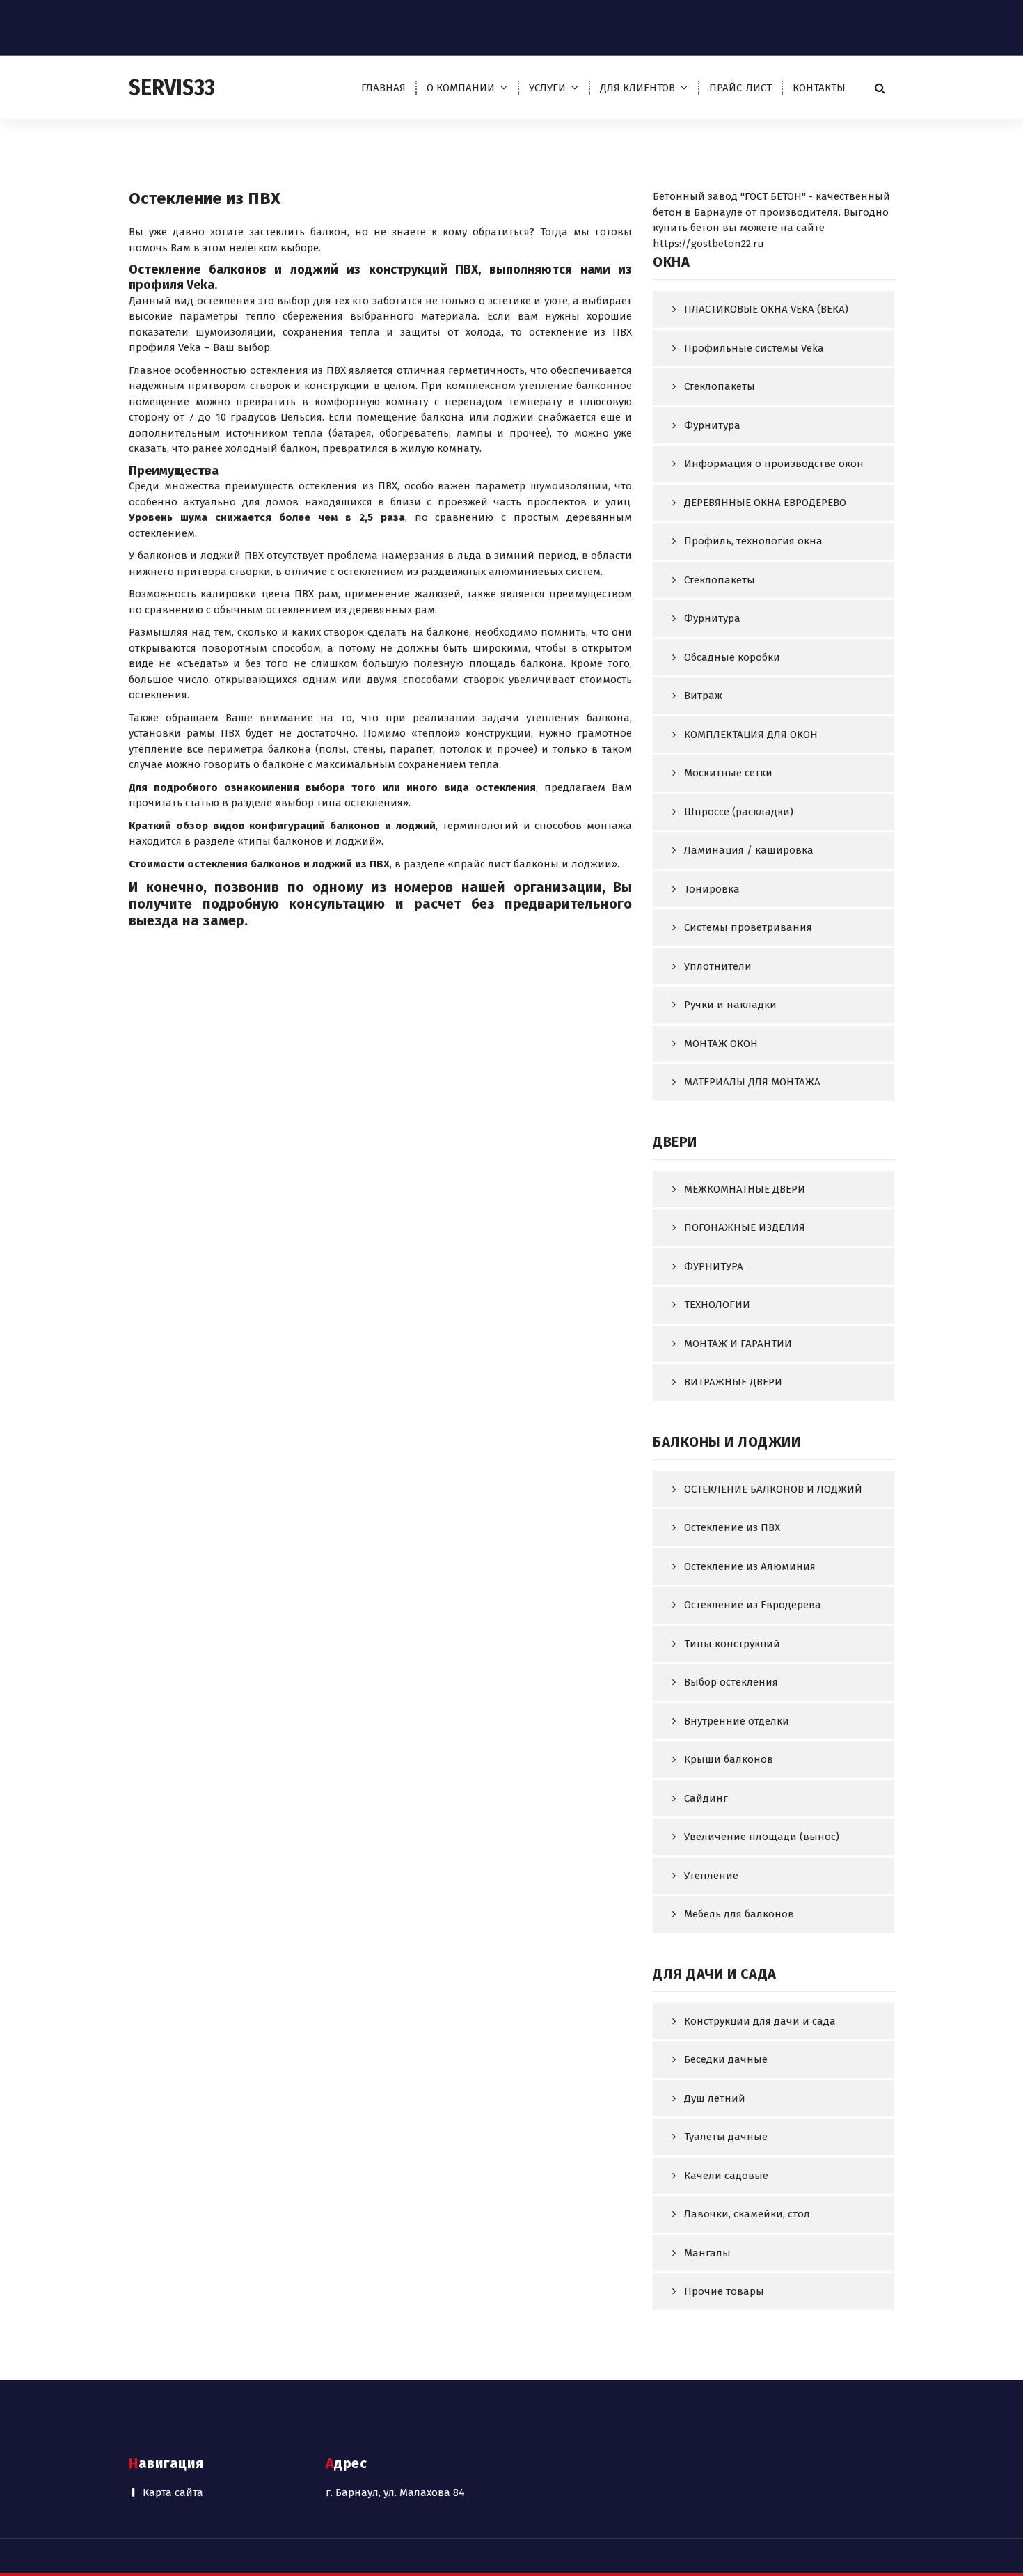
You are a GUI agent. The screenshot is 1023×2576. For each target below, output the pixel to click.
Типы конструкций (732, 1644)
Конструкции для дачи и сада (760, 2021)
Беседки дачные (726, 2059)
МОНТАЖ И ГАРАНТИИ (738, 1344)
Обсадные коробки (732, 657)
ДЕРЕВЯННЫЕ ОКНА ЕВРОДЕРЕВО (765, 503)
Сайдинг (706, 1798)
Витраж (703, 696)
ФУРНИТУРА (714, 1266)
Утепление (711, 1876)
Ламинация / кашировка (749, 850)
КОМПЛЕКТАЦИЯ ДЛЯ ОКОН (751, 735)
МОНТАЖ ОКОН (721, 1044)
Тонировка (712, 889)
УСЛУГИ (547, 88)
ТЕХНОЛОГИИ (717, 1305)
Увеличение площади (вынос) (762, 1837)
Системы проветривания (748, 927)
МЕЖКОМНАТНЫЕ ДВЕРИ (745, 1189)
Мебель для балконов (739, 1914)
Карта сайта (173, 2492)
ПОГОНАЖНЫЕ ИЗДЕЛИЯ (745, 1227)
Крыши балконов (729, 1759)
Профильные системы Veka (754, 348)
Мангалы (707, 2253)
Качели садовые (726, 2176)
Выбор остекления (731, 1682)
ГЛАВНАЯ (383, 88)
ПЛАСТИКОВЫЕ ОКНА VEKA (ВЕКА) (766, 309)
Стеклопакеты (720, 386)
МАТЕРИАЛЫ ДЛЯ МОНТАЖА (752, 1082)
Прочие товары (724, 2291)
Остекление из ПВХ (732, 1527)
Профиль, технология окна (753, 541)
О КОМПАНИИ (461, 88)
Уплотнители (718, 966)
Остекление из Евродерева (753, 1605)
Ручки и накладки (730, 1005)
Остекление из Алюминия (750, 1566)
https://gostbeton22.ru (708, 244)
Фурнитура (712, 425)
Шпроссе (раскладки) (739, 812)
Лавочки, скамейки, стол (747, 2214)
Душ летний (715, 2098)
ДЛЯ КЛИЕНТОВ (637, 88)
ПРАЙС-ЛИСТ (740, 88)
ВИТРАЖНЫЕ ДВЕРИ (733, 1382)
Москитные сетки (728, 773)
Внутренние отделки (737, 1721)
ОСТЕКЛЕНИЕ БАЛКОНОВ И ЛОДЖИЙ (773, 1489)
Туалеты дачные (726, 2137)
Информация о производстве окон (774, 464)
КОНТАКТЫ (819, 88)
